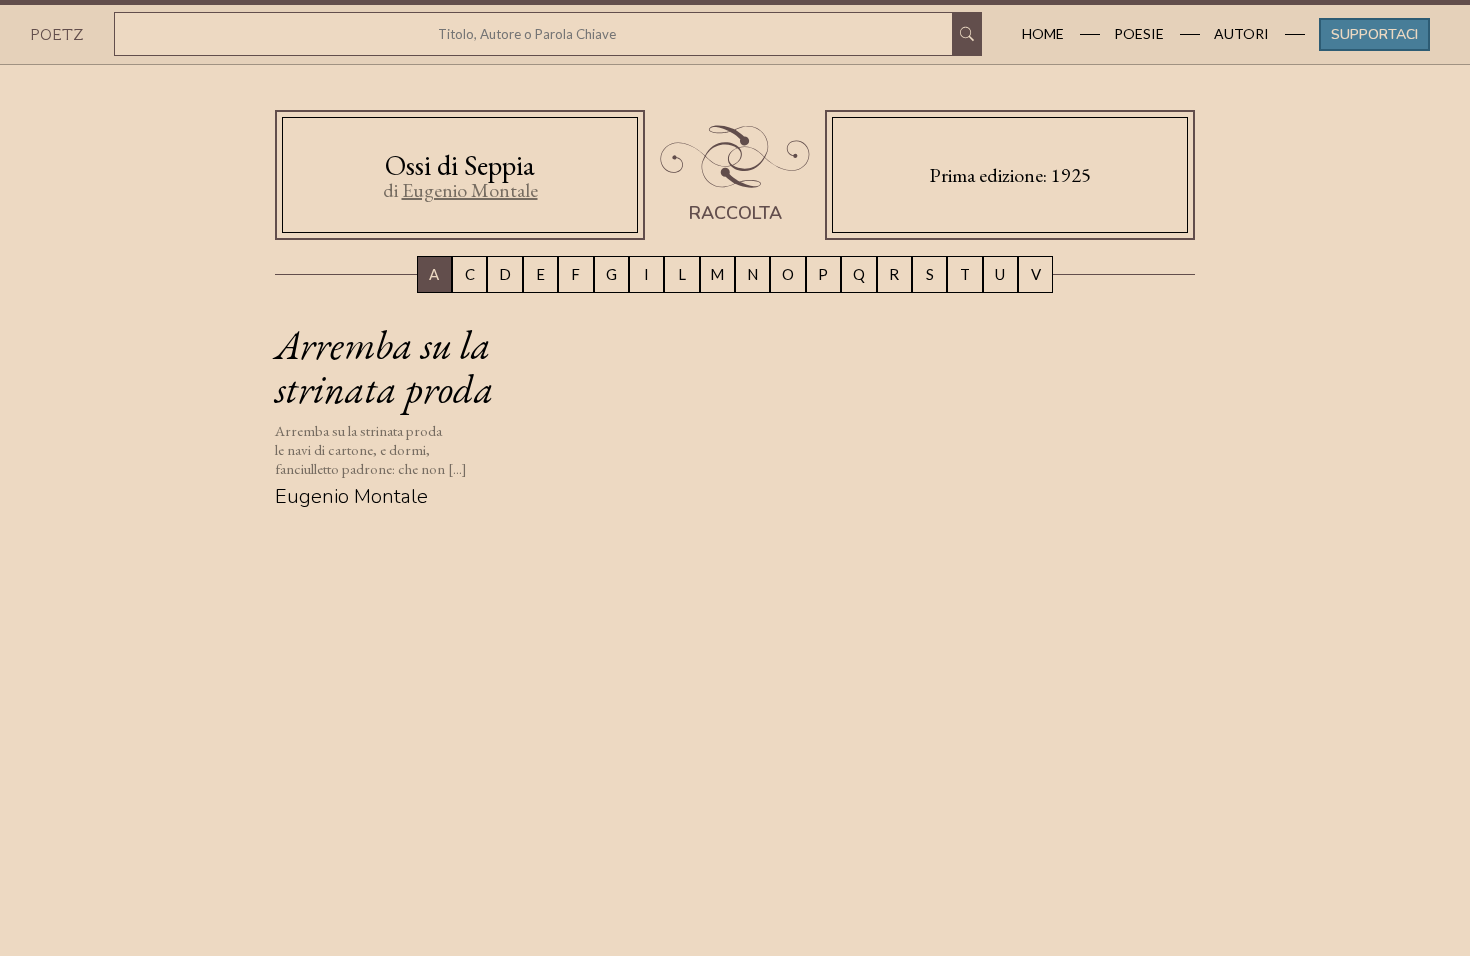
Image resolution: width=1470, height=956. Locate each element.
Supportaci (1374, 34)
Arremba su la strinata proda (384, 367)
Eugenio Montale (470, 190)
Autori (1241, 33)
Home (1043, 33)
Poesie (1139, 33)
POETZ (56, 34)
